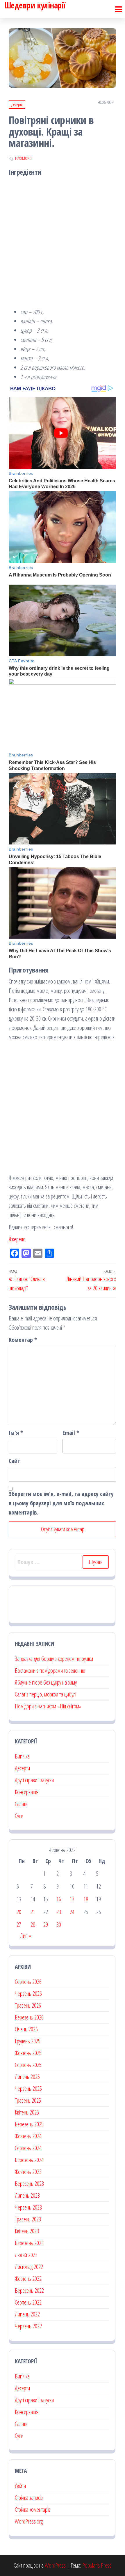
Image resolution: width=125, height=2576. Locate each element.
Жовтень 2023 (28, 2172)
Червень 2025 (28, 2089)
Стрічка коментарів (33, 2510)
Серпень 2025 (28, 2065)
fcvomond (23, 158)
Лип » (26, 1936)
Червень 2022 (28, 2326)
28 (33, 1925)
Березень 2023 (29, 2243)
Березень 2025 (29, 2124)
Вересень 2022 (29, 2291)
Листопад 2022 (29, 2267)
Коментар (23, 1340)
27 (19, 1925)
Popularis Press (97, 2565)
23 (59, 1912)
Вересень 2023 (29, 2184)
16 (59, 1899)
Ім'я (16, 1433)
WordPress (55, 2565)
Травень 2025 (28, 2100)
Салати (21, 1804)
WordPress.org (29, 2521)
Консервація (27, 1792)
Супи (19, 1816)
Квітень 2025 (27, 2112)
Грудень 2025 (28, 2041)
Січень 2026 (26, 2029)
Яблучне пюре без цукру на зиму (46, 1682)
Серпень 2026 (28, 1982)
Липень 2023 (27, 2195)
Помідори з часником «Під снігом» (48, 1706)
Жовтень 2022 (28, 2279)
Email (71, 1433)
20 (19, 1912)
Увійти (20, 2486)
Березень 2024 (29, 2160)
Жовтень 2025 (28, 2053)
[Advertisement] (63, 243)
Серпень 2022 (28, 2302)
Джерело (17, 1239)
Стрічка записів (29, 2498)
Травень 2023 (28, 2219)
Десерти (17, 104)
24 (72, 1912)
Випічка (22, 1756)
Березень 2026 (29, 2017)
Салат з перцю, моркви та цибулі (45, 1694)
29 (46, 1925)
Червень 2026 (28, 1994)
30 (59, 1925)
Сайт (14, 1461)
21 (33, 1912)
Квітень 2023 (27, 2231)
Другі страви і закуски (34, 1780)
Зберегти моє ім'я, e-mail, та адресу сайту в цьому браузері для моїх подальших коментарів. (61, 1503)
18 (86, 1899)
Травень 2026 (28, 2005)
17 (72, 1899)
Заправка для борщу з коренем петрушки (54, 1659)
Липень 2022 (27, 2314)
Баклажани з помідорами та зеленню (50, 1671)
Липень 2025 (27, 2077)
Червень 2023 (28, 2207)
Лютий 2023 (26, 2255)
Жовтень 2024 (28, 2136)
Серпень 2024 (28, 2148)
